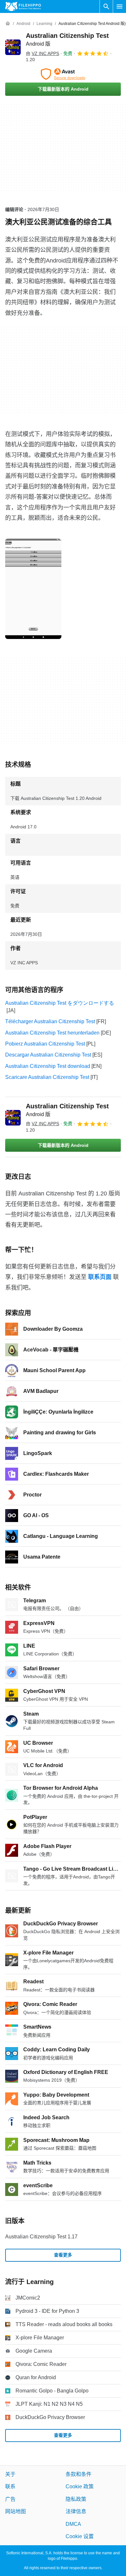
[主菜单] (120, 6)
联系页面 (100, 1277)
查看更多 (63, 2255)
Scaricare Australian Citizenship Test (47, 1077)
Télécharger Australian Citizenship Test (50, 1021)
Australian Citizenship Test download (48, 1066)
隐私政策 (76, 2499)
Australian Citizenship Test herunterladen (52, 1033)
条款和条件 (79, 2474)
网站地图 (16, 2511)
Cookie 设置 (80, 2536)
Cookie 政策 (80, 2487)
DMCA (73, 2524)
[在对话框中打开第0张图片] (33, 589)
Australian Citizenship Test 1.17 (41, 2237)
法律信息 (76, 2511)
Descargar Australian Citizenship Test (48, 1055)
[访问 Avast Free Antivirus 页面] (63, 74)
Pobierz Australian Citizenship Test (45, 1044)
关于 (10, 2474)
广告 (10, 2499)
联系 (10, 2487)
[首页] (8, 24)
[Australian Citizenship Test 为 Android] (13, 47)
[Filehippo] (23, 6)
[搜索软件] (106, 6)
